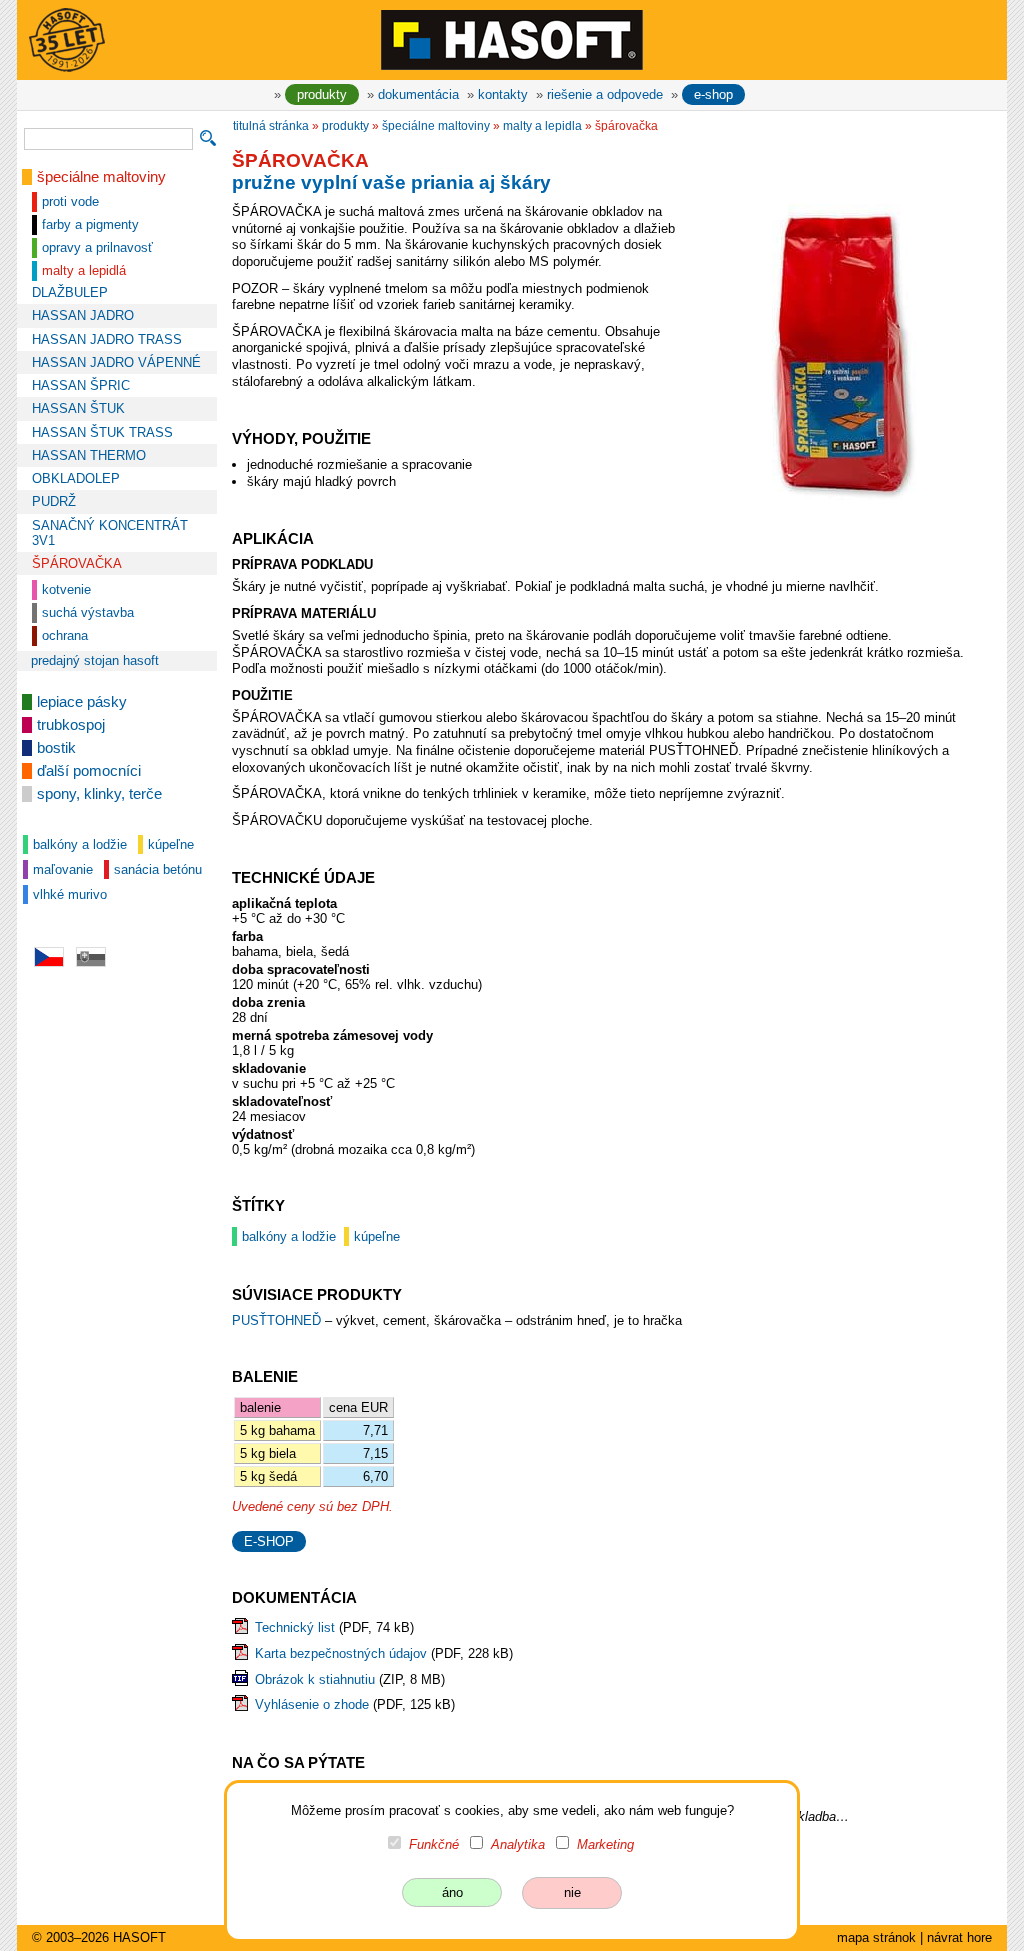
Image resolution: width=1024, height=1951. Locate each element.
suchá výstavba (88, 612)
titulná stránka (271, 126)
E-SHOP (269, 1541)
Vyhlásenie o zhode (312, 1704)
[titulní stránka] (512, 39)
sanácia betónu (158, 869)
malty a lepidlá (84, 270)
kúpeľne (171, 844)
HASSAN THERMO (89, 455)
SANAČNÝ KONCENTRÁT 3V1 (110, 533)
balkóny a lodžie (80, 844)
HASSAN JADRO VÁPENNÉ (116, 362)
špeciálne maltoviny (101, 177)
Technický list (295, 1627)
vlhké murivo (70, 894)
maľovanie (63, 869)
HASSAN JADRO (83, 315)
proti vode (70, 201)
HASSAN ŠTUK (78, 408)
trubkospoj (71, 725)
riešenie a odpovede (605, 94)
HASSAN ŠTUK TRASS (102, 432)
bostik (56, 748)
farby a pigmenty (90, 224)
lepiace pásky (82, 702)
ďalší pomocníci (89, 771)
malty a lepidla (542, 126)
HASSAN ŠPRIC (81, 385)
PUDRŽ (54, 501)
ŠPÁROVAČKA (77, 563)
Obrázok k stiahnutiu (315, 1679)
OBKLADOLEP (76, 478)
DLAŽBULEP (70, 292)
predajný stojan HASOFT (95, 660)
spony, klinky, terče (99, 794)
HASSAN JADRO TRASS (107, 339)
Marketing (605, 1844)
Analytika (518, 1844)
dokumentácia (418, 94)
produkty (322, 94)
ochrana (65, 635)
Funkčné (434, 1844)
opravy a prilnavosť (97, 247)
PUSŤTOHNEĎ (278, 1320)
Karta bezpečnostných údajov (341, 1653)
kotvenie (66, 589)
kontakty (503, 94)
